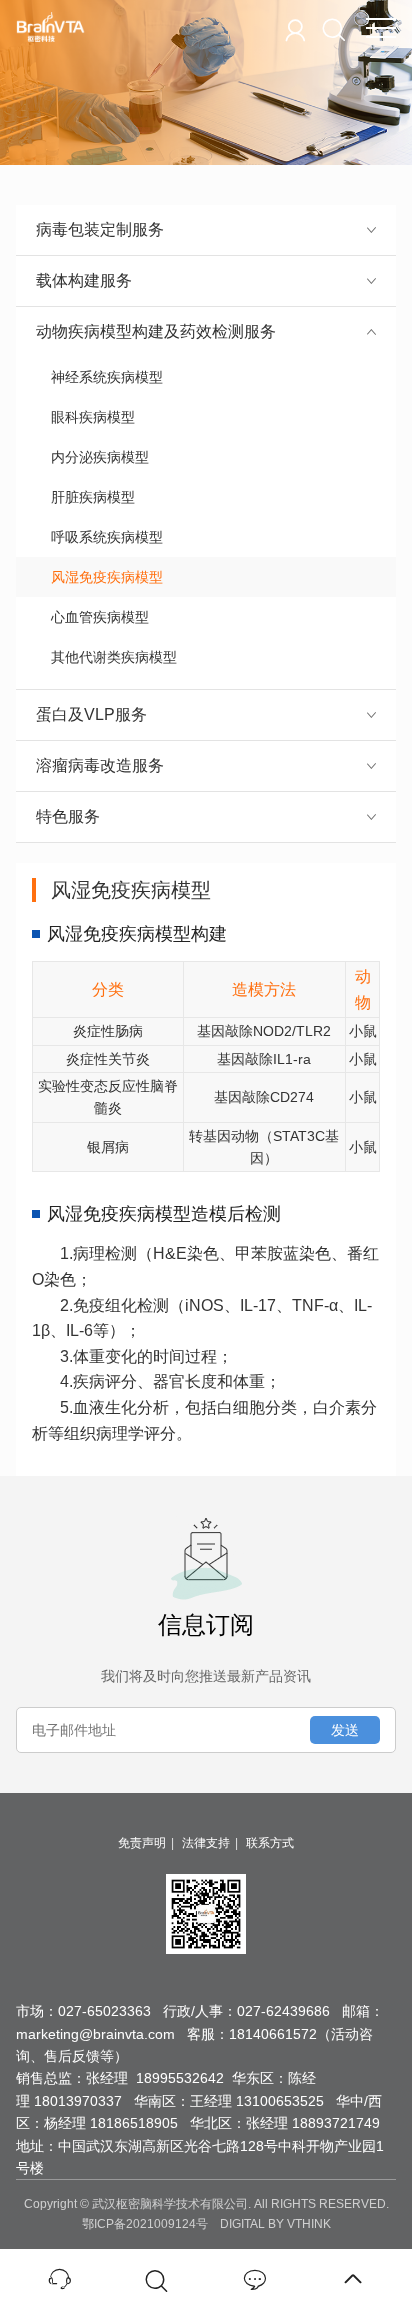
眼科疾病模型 (93, 417)
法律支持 (206, 1843)
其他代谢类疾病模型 (114, 657)
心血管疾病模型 (100, 617)
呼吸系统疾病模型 (107, 537)
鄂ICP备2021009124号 (145, 2224)
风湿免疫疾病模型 (107, 577)
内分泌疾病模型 (100, 457)
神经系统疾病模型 (107, 377)
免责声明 (142, 1843)
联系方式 (270, 1843)
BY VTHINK (299, 2224)
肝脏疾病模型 (93, 497)
